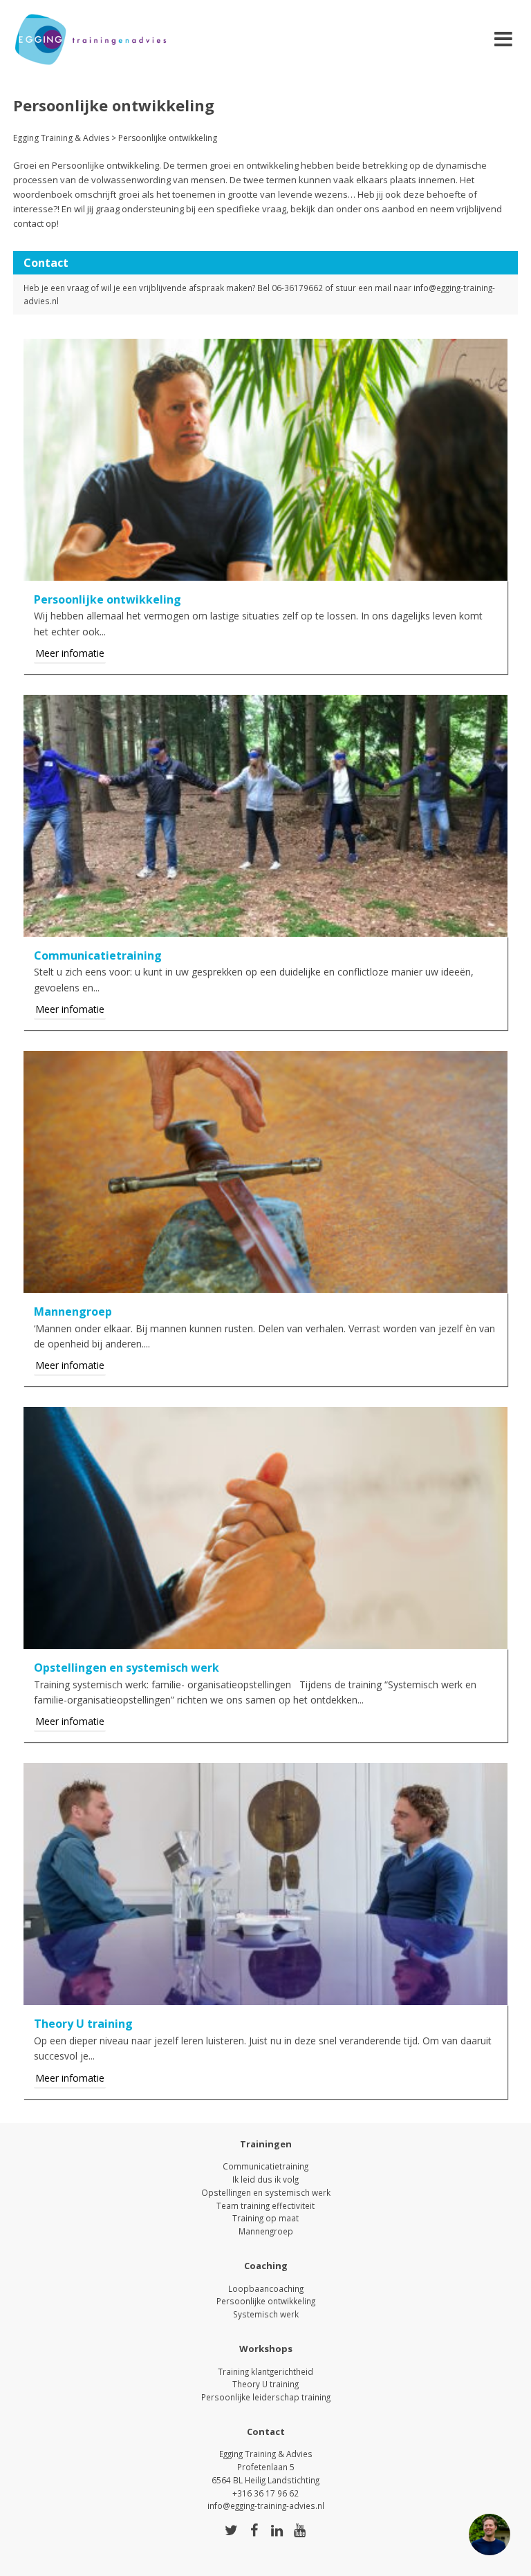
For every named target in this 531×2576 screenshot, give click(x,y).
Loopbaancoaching (266, 2288)
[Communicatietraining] (265, 928)
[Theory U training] (265, 1997)
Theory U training (265, 2384)
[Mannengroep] (265, 1285)
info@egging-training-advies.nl (266, 2505)
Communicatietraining (265, 2166)
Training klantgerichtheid (265, 2371)
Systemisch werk (266, 2314)
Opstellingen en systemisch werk (266, 2192)
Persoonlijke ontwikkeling (266, 2301)
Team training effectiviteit (265, 2205)
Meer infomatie (70, 653)
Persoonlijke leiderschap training (266, 2397)
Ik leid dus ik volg (265, 2179)
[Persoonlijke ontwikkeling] (265, 572)
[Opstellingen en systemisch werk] (265, 1641)
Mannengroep (266, 2231)
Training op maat (265, 2218)
